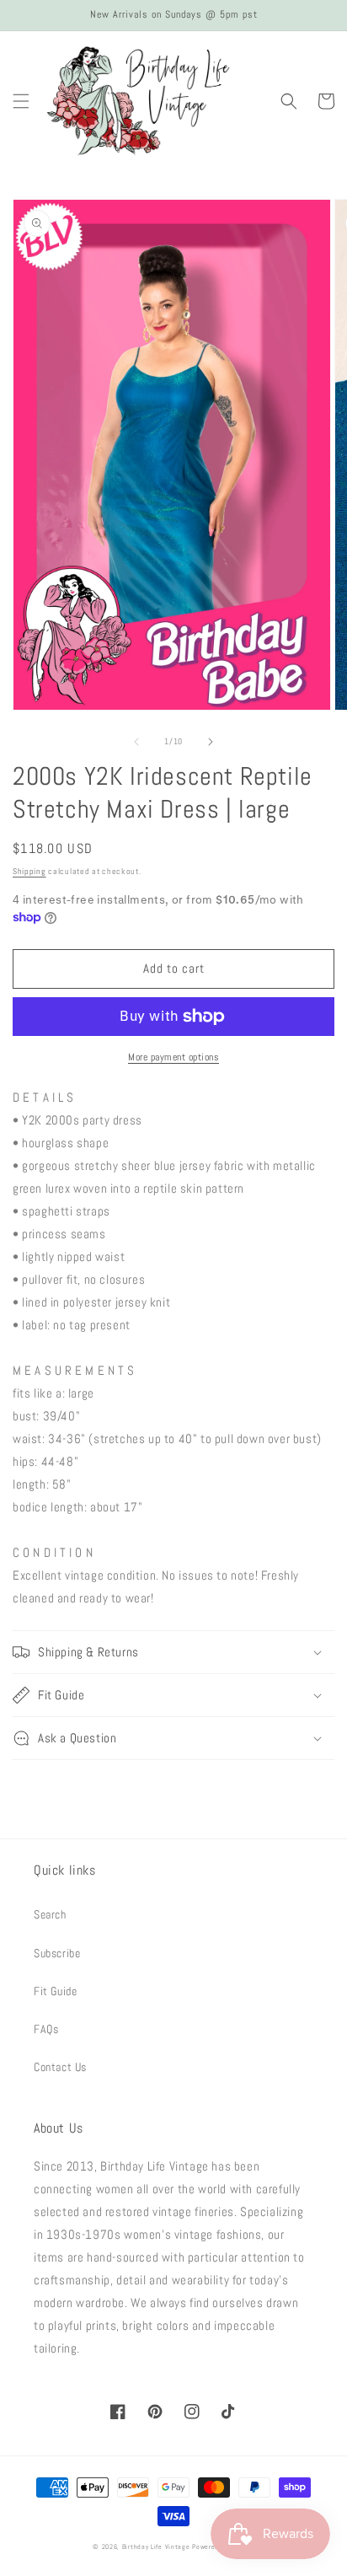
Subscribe (57, 1953)
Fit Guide (55, 1991)
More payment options (173, 1057)
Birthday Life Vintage (156, 2546)
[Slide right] (211, 742)
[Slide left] (136, 742)
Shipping (29, 871)
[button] (21, 101)
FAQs (46, 2029)
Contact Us (60, 2067)
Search (50, 1914)
